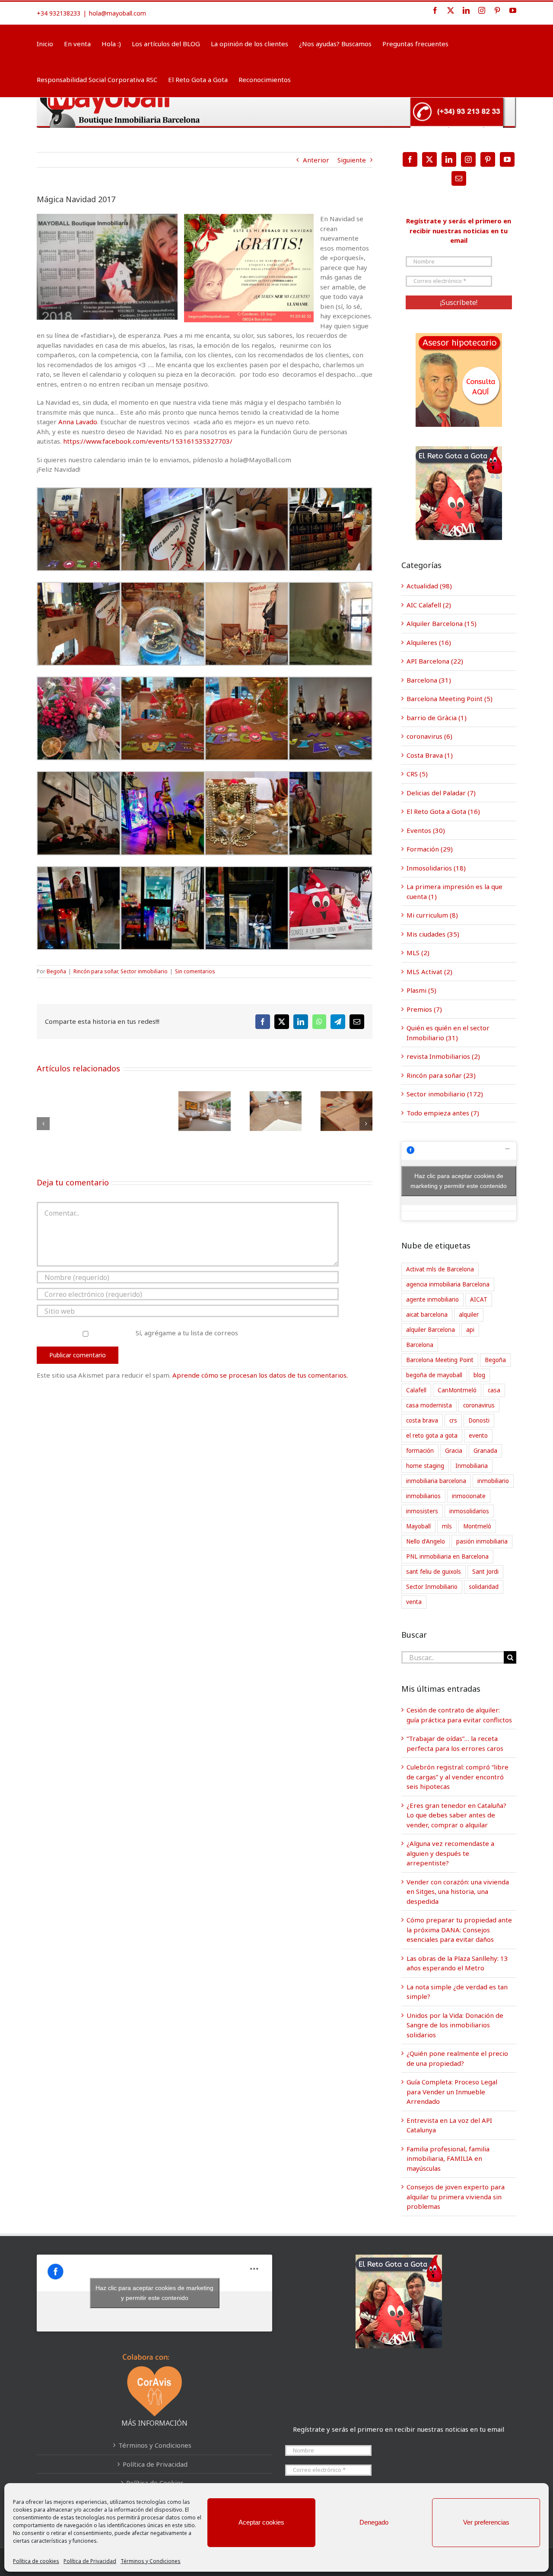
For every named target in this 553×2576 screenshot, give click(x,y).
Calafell (416, 1390)
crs (453, 1420)
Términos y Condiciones (151, 2561)
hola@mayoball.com (118, 13)
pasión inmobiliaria (482, 1541)
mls (447, 1526)
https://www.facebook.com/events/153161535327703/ (148, 441)
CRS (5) (417, 774)
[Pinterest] (488, 159)
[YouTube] (507, 159)
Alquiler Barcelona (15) (442, 623)
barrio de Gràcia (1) (437, 718)
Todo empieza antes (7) (443, 1113)
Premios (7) (424, 1009)
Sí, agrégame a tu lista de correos (186, 1333)
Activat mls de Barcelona (440, 1269)
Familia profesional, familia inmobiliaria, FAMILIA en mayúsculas (448, 2158)
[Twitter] (429, 159)
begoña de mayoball (434, 1375)
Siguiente (352, 160)
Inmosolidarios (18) (436, 868)
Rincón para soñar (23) (441, 1075)
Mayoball (418, 1526)
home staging (425, 1466)
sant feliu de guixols (434, 1572)
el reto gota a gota (432, 1436)
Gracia (454, 1451)
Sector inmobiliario (144, 971)
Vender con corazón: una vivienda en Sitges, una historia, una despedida (458, 1892)
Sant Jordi (485, 1572)
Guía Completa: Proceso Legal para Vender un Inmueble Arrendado (452, 2092)
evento (478, 1436)
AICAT (479, 1299)
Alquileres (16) (429, 642)
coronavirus (479, 1405)
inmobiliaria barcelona (436, 1481)
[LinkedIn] (449, 159)
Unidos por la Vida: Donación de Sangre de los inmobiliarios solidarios (455, 2025)
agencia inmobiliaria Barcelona (448, 1284)
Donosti (479, 1420)
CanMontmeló (457, 1390)
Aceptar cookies (261, 2522)
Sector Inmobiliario (432, 1587)
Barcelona (420, 1345)
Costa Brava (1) (430, 755)
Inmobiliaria (472, 1466)
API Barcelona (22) (435, 661)
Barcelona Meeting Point (440, 1360)
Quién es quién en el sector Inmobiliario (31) (448, 1033)
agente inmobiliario (432, 1299)
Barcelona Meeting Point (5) (450, 699)
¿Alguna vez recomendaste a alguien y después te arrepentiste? (450, 1853)
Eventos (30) (426, 830)
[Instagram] (468, 159)
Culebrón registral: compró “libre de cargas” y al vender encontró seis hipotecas (458, 1777)
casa (494, 1390)
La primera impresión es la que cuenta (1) (454, 891)
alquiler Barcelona (431, 1330)
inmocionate (469, 1496)
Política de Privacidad (90, 2561)
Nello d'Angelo (426, 1541)
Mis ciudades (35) (433, 934)
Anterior (316, 160)
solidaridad (484, 1587)
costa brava (422, 1420)
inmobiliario (493, 1481)
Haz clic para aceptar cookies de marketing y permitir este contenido (459, 1181)
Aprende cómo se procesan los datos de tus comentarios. (260, 1375)
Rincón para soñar (96, 971)
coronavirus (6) (429, 736)
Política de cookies (36, 2561)
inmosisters (422, 1511)
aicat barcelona (427, 1315)
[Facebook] (410, 159)
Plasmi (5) (421, 990)
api (470, 1330)
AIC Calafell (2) (429, 605)
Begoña (56, 971)
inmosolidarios (469, 1511)
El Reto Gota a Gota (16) (443, 811)
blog (479, 1375)
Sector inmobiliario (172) (445, 1094)
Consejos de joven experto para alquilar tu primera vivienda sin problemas (456, 2196)
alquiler (469, 1315)
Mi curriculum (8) (432, 915)
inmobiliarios (423, 1496)
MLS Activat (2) (429, 972)
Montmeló (477, 1526)
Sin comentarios (195, 971)
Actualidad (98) (429, 586)
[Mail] (459, 178)
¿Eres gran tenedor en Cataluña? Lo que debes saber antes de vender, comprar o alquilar (456, 1815)
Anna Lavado (78, 422)
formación (420, 1451)
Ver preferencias (486, 2522)
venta (414, 1602)
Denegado (374, 2522)
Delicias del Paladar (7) (441, 793)
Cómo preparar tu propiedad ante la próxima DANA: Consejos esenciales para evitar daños (459, 1930)
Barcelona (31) (429, 680)
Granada (485, 1451)
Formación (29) (430, 849)
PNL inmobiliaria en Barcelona (447, 1556)
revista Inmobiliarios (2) (443, 1056)
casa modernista (429, 1405)
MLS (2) (418, 953)
